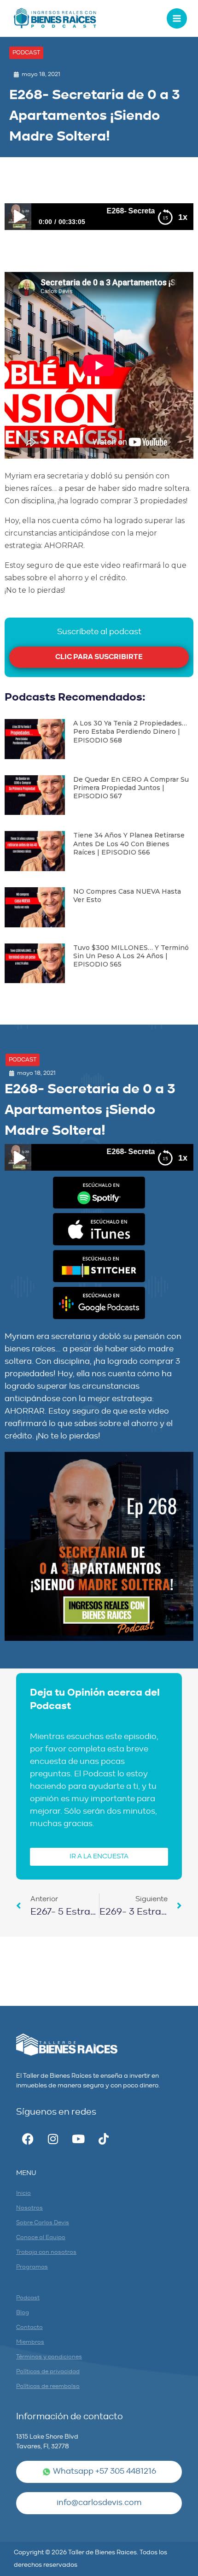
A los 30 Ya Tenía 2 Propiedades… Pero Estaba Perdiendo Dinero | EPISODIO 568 (130, 731)
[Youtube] (78, 2139)
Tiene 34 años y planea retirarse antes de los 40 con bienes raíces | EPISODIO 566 (129, 843)
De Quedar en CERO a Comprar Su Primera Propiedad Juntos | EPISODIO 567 (131, 788)
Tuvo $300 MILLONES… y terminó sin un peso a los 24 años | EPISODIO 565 (131, 956)
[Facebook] (28, 2139)
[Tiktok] (104, 2139)
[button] (26, 53)
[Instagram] (53, 2139)
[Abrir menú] (177, 18)
